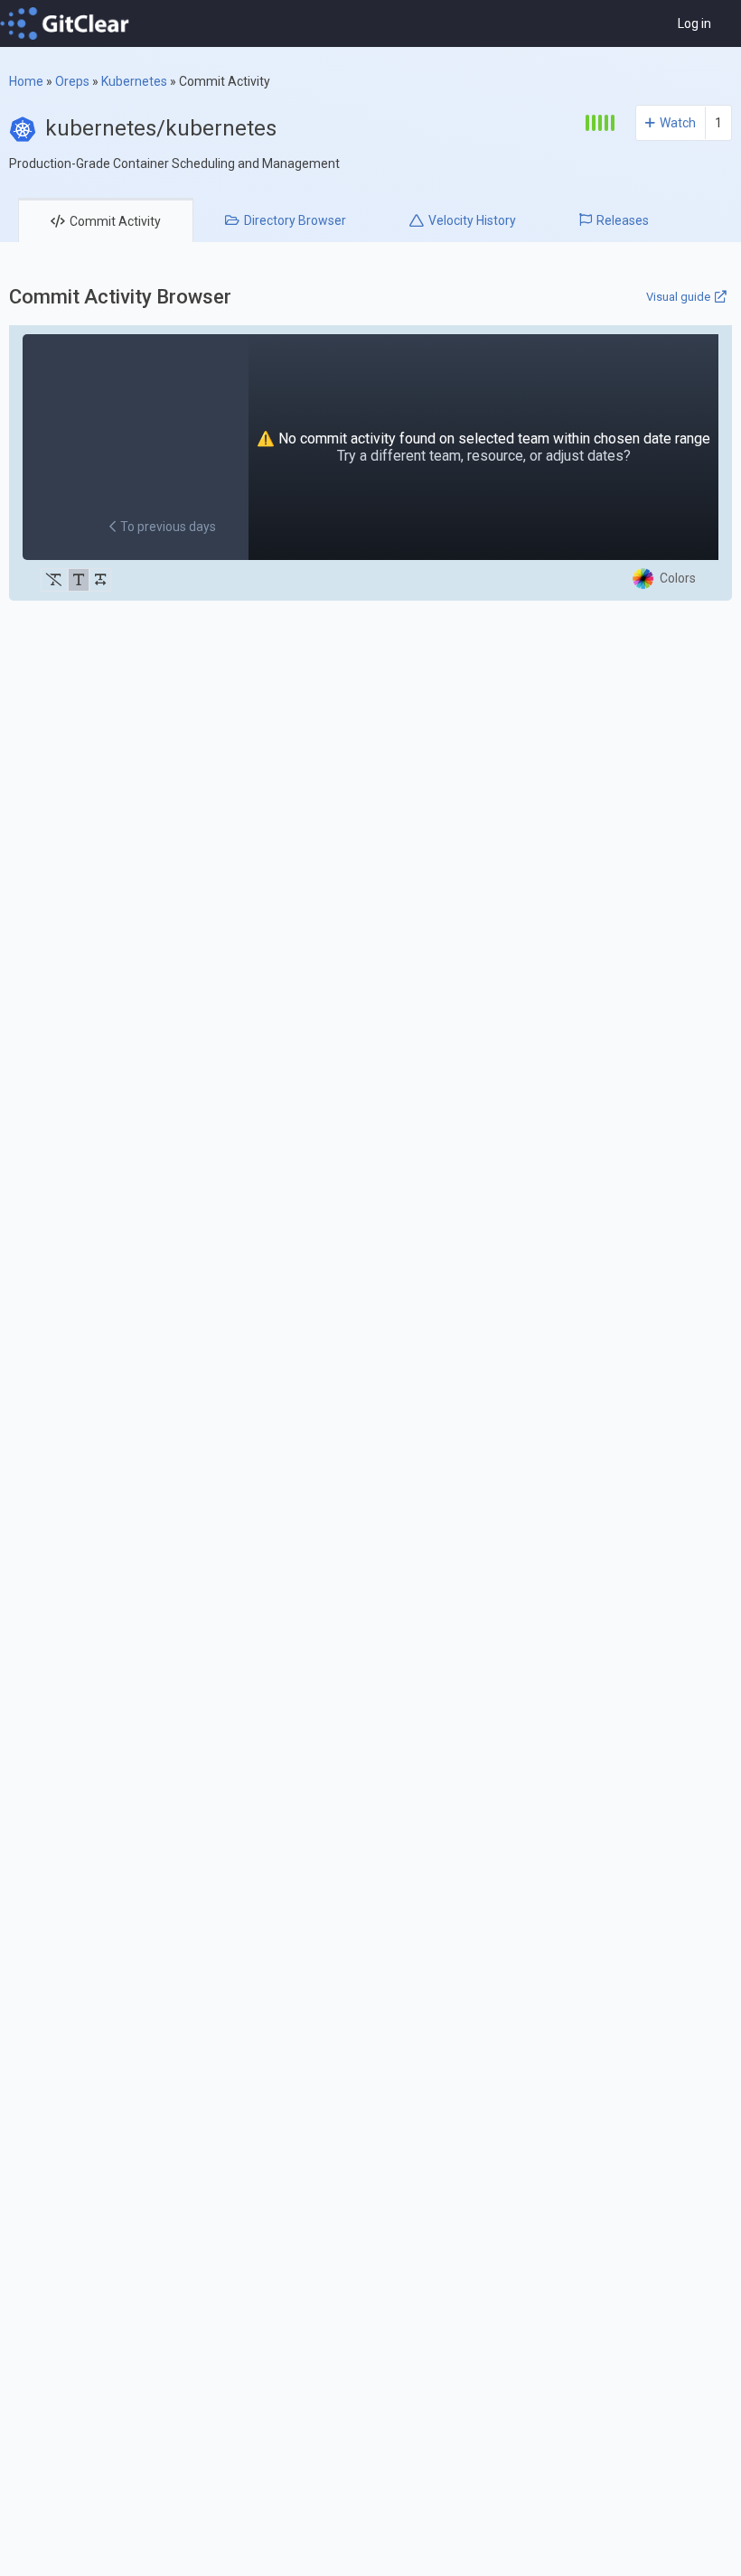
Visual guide (678, 297)
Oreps (72, 81)
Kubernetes (134, 81)
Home (26, 81)
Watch (678, 123)
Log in (694, 23)
